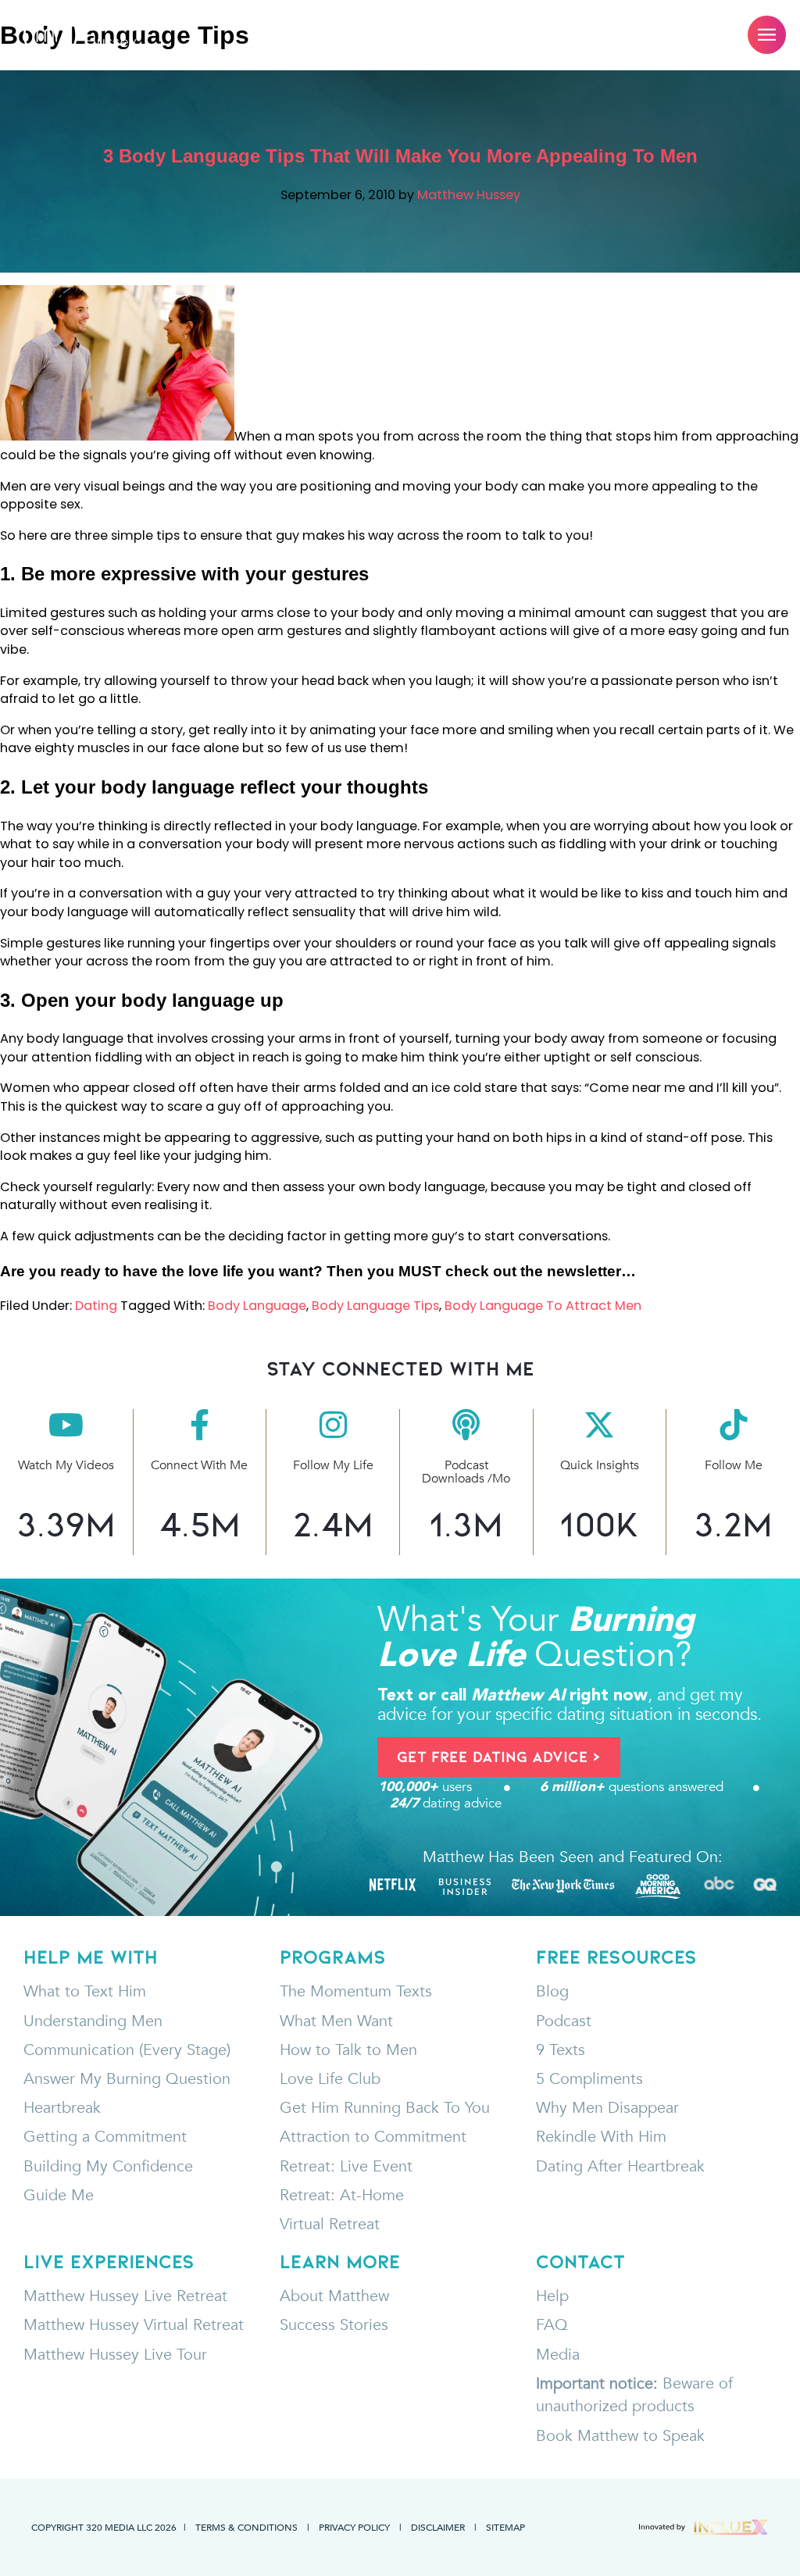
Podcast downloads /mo (466, 1472)
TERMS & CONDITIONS (246, 2527)
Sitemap (505, 2527)
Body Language (257, 1306)
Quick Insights (600, 1465)
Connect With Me (199, 1465)
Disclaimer (438, 2527)
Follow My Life (333, 1465)
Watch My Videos (66, 1465)
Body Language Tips (375, 1306)
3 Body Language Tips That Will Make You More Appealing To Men (400, 156)
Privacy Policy (354, 2527)
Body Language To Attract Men (543, 1306)
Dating (96, 1306)
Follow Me (734, 1465)
